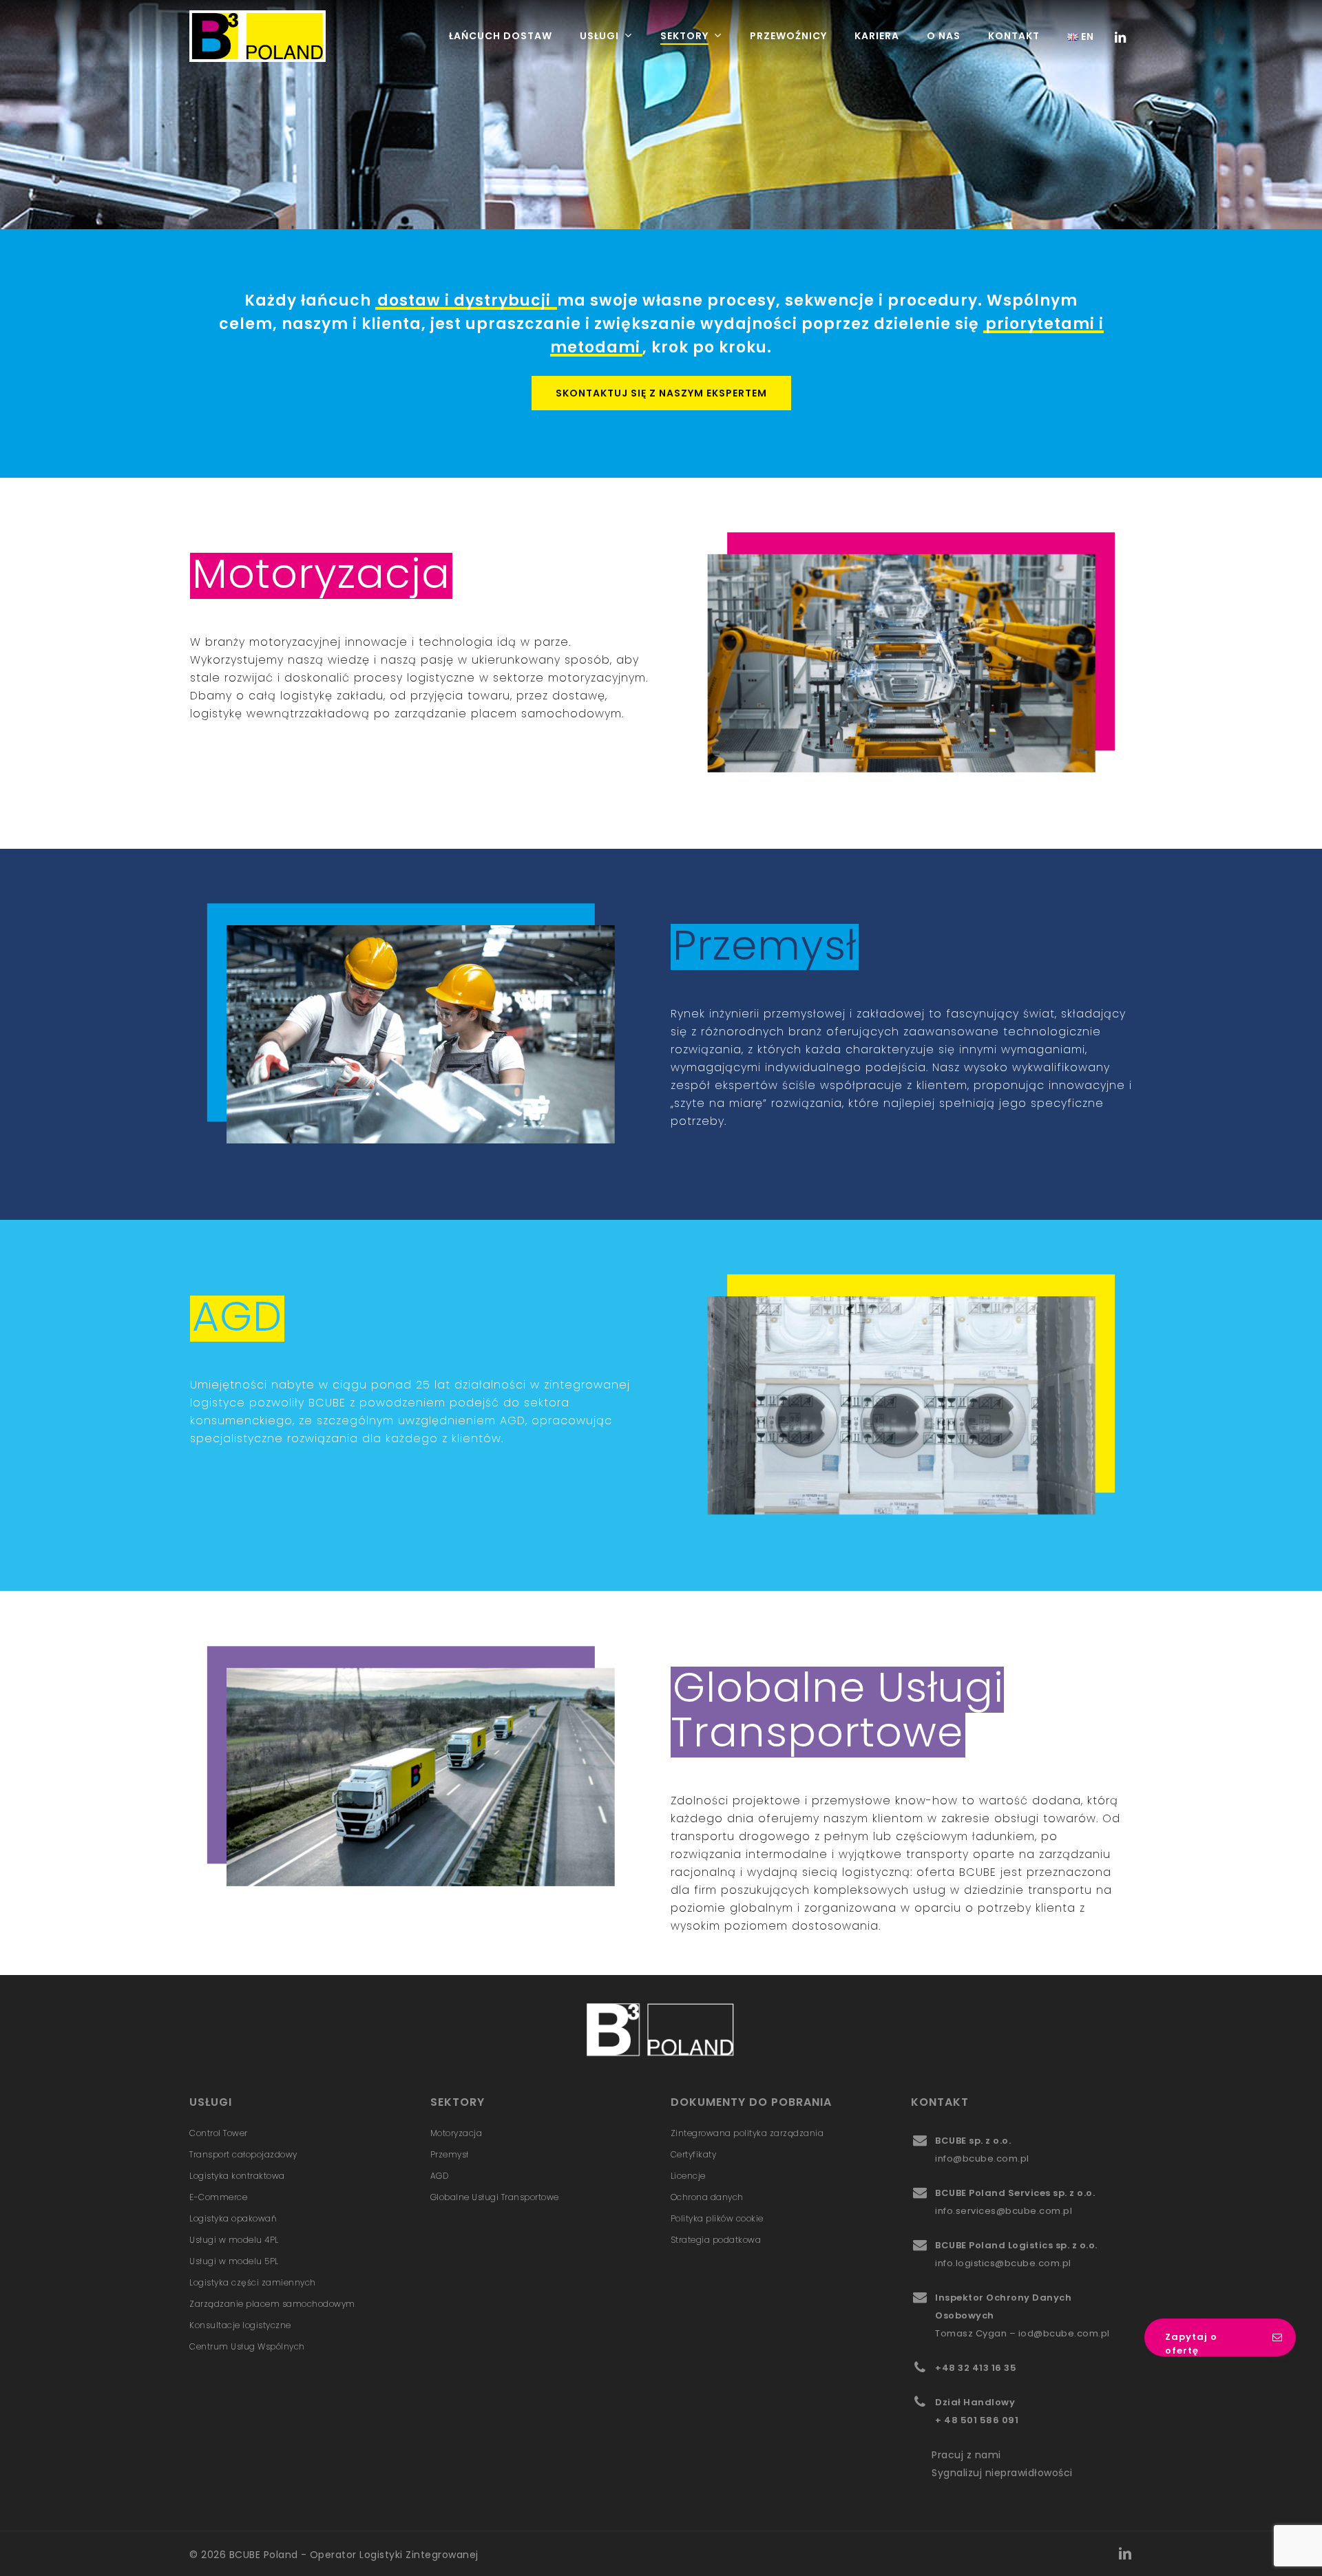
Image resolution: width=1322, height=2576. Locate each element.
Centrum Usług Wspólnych (247, 2346)
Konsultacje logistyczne (240, 2325)
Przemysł (450, 2154)
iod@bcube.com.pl (1064, 2333)
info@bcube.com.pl (982, 2158)
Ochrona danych (707, 2197)
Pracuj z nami (966, 2455)
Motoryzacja (457, 2133)
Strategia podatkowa (716, 2240)
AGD (440, 2176)
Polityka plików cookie (717, 2218)
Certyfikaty (694, 2154)
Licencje (688, 2176)
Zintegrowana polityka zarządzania (747, 2133)
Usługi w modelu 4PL (234, 2240)
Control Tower (219, 2133)
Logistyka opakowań (233, 2218)
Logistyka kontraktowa (237, 2176)
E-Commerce (218, 2197)
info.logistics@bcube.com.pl (1003, 2263)
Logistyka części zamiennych (253, 2282)
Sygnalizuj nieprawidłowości (1002, 2473)
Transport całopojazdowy (243, 2154)
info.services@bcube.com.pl (1004, 2211)
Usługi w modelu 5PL (234, 2261)
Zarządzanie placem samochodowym (272, 2304)
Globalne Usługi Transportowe (495, 2197)
